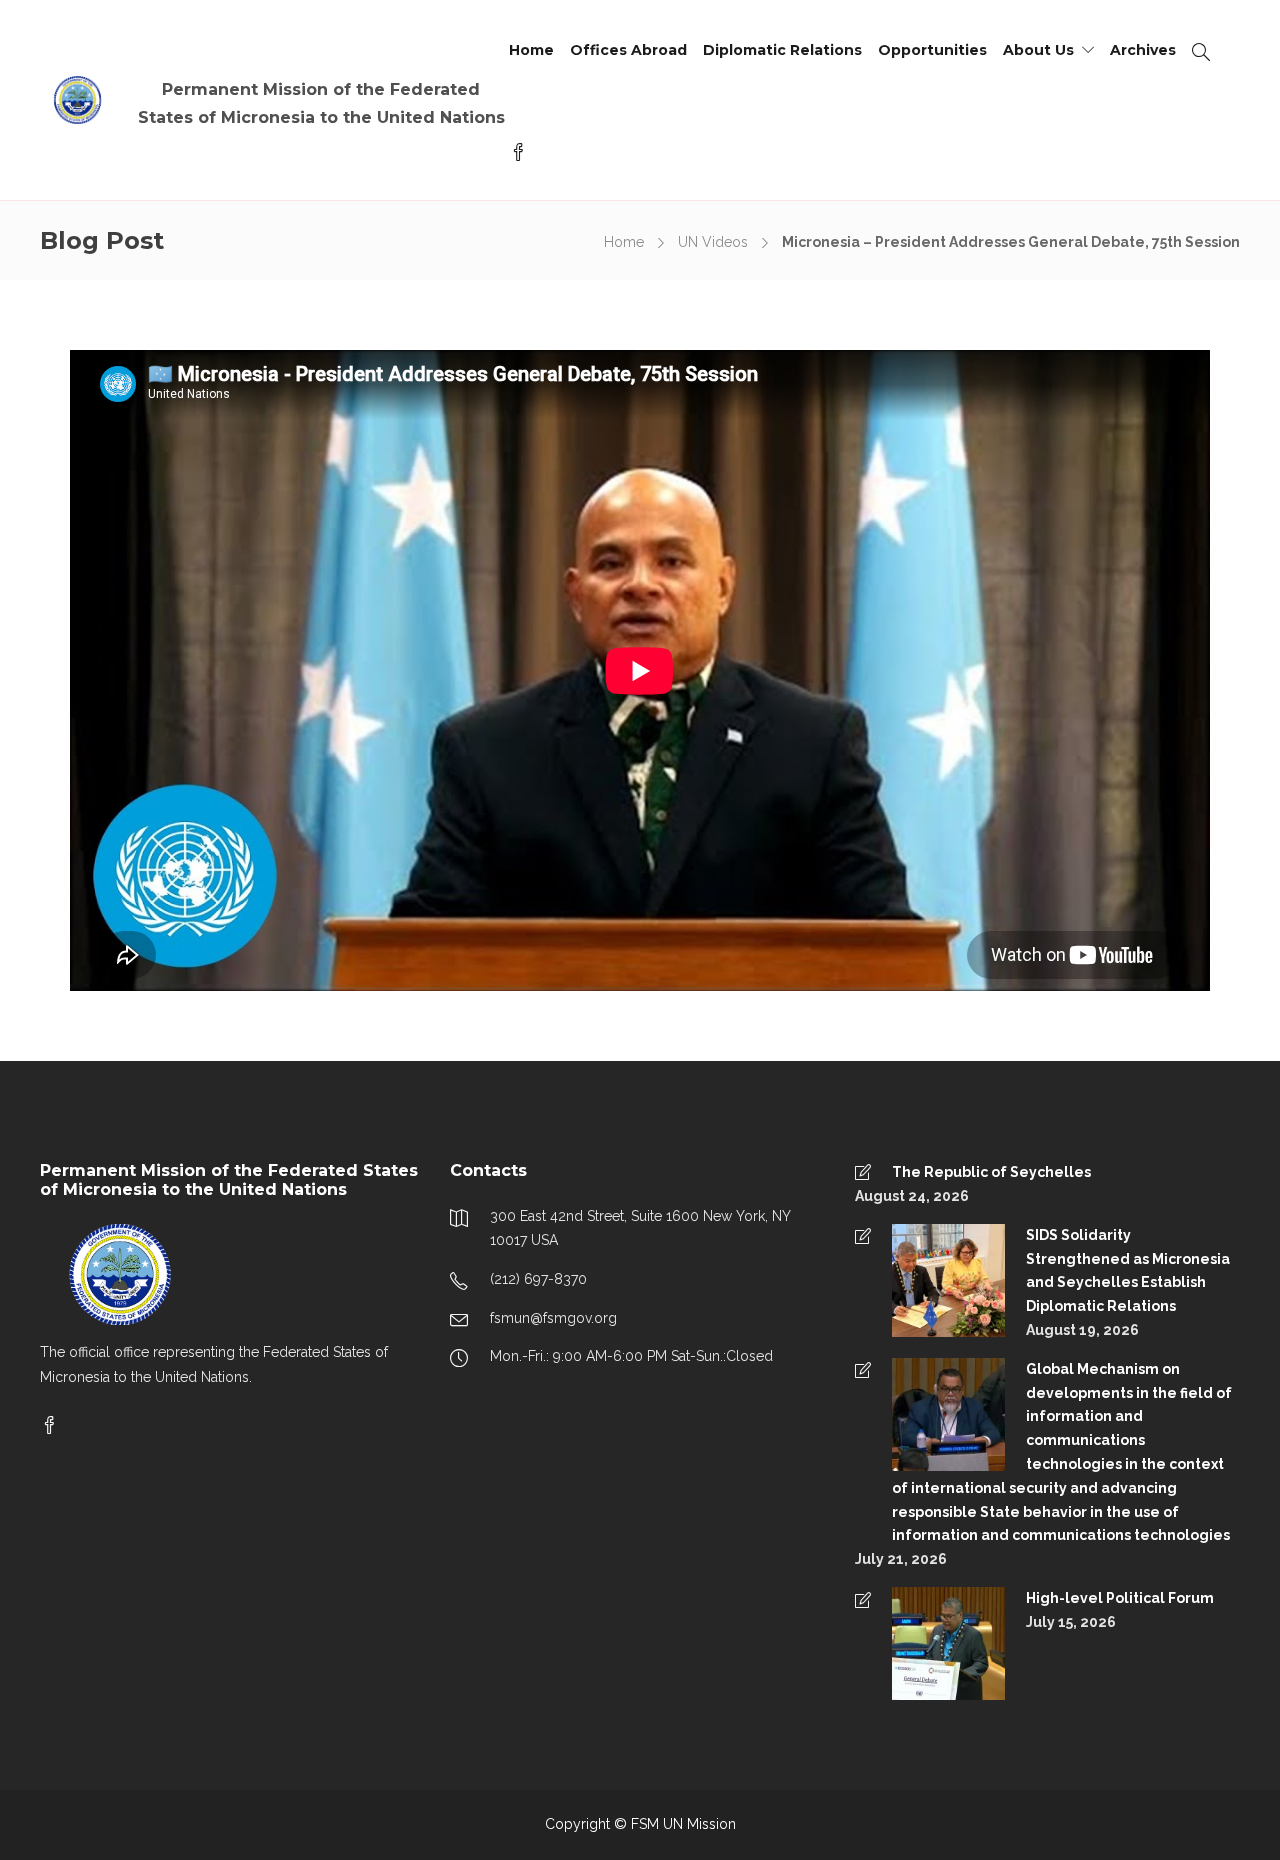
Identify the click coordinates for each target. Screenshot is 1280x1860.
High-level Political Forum (1120, 1598)
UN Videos (713, 242)
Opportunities (932, 50)
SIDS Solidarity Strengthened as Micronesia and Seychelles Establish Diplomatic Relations (1128, 1270)
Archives (1143, 50)
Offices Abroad (628, 50)
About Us (1038, 50)
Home (531, 50)
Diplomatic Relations (782, 50)
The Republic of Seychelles (991, 1172)
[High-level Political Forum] (930, 1642)
